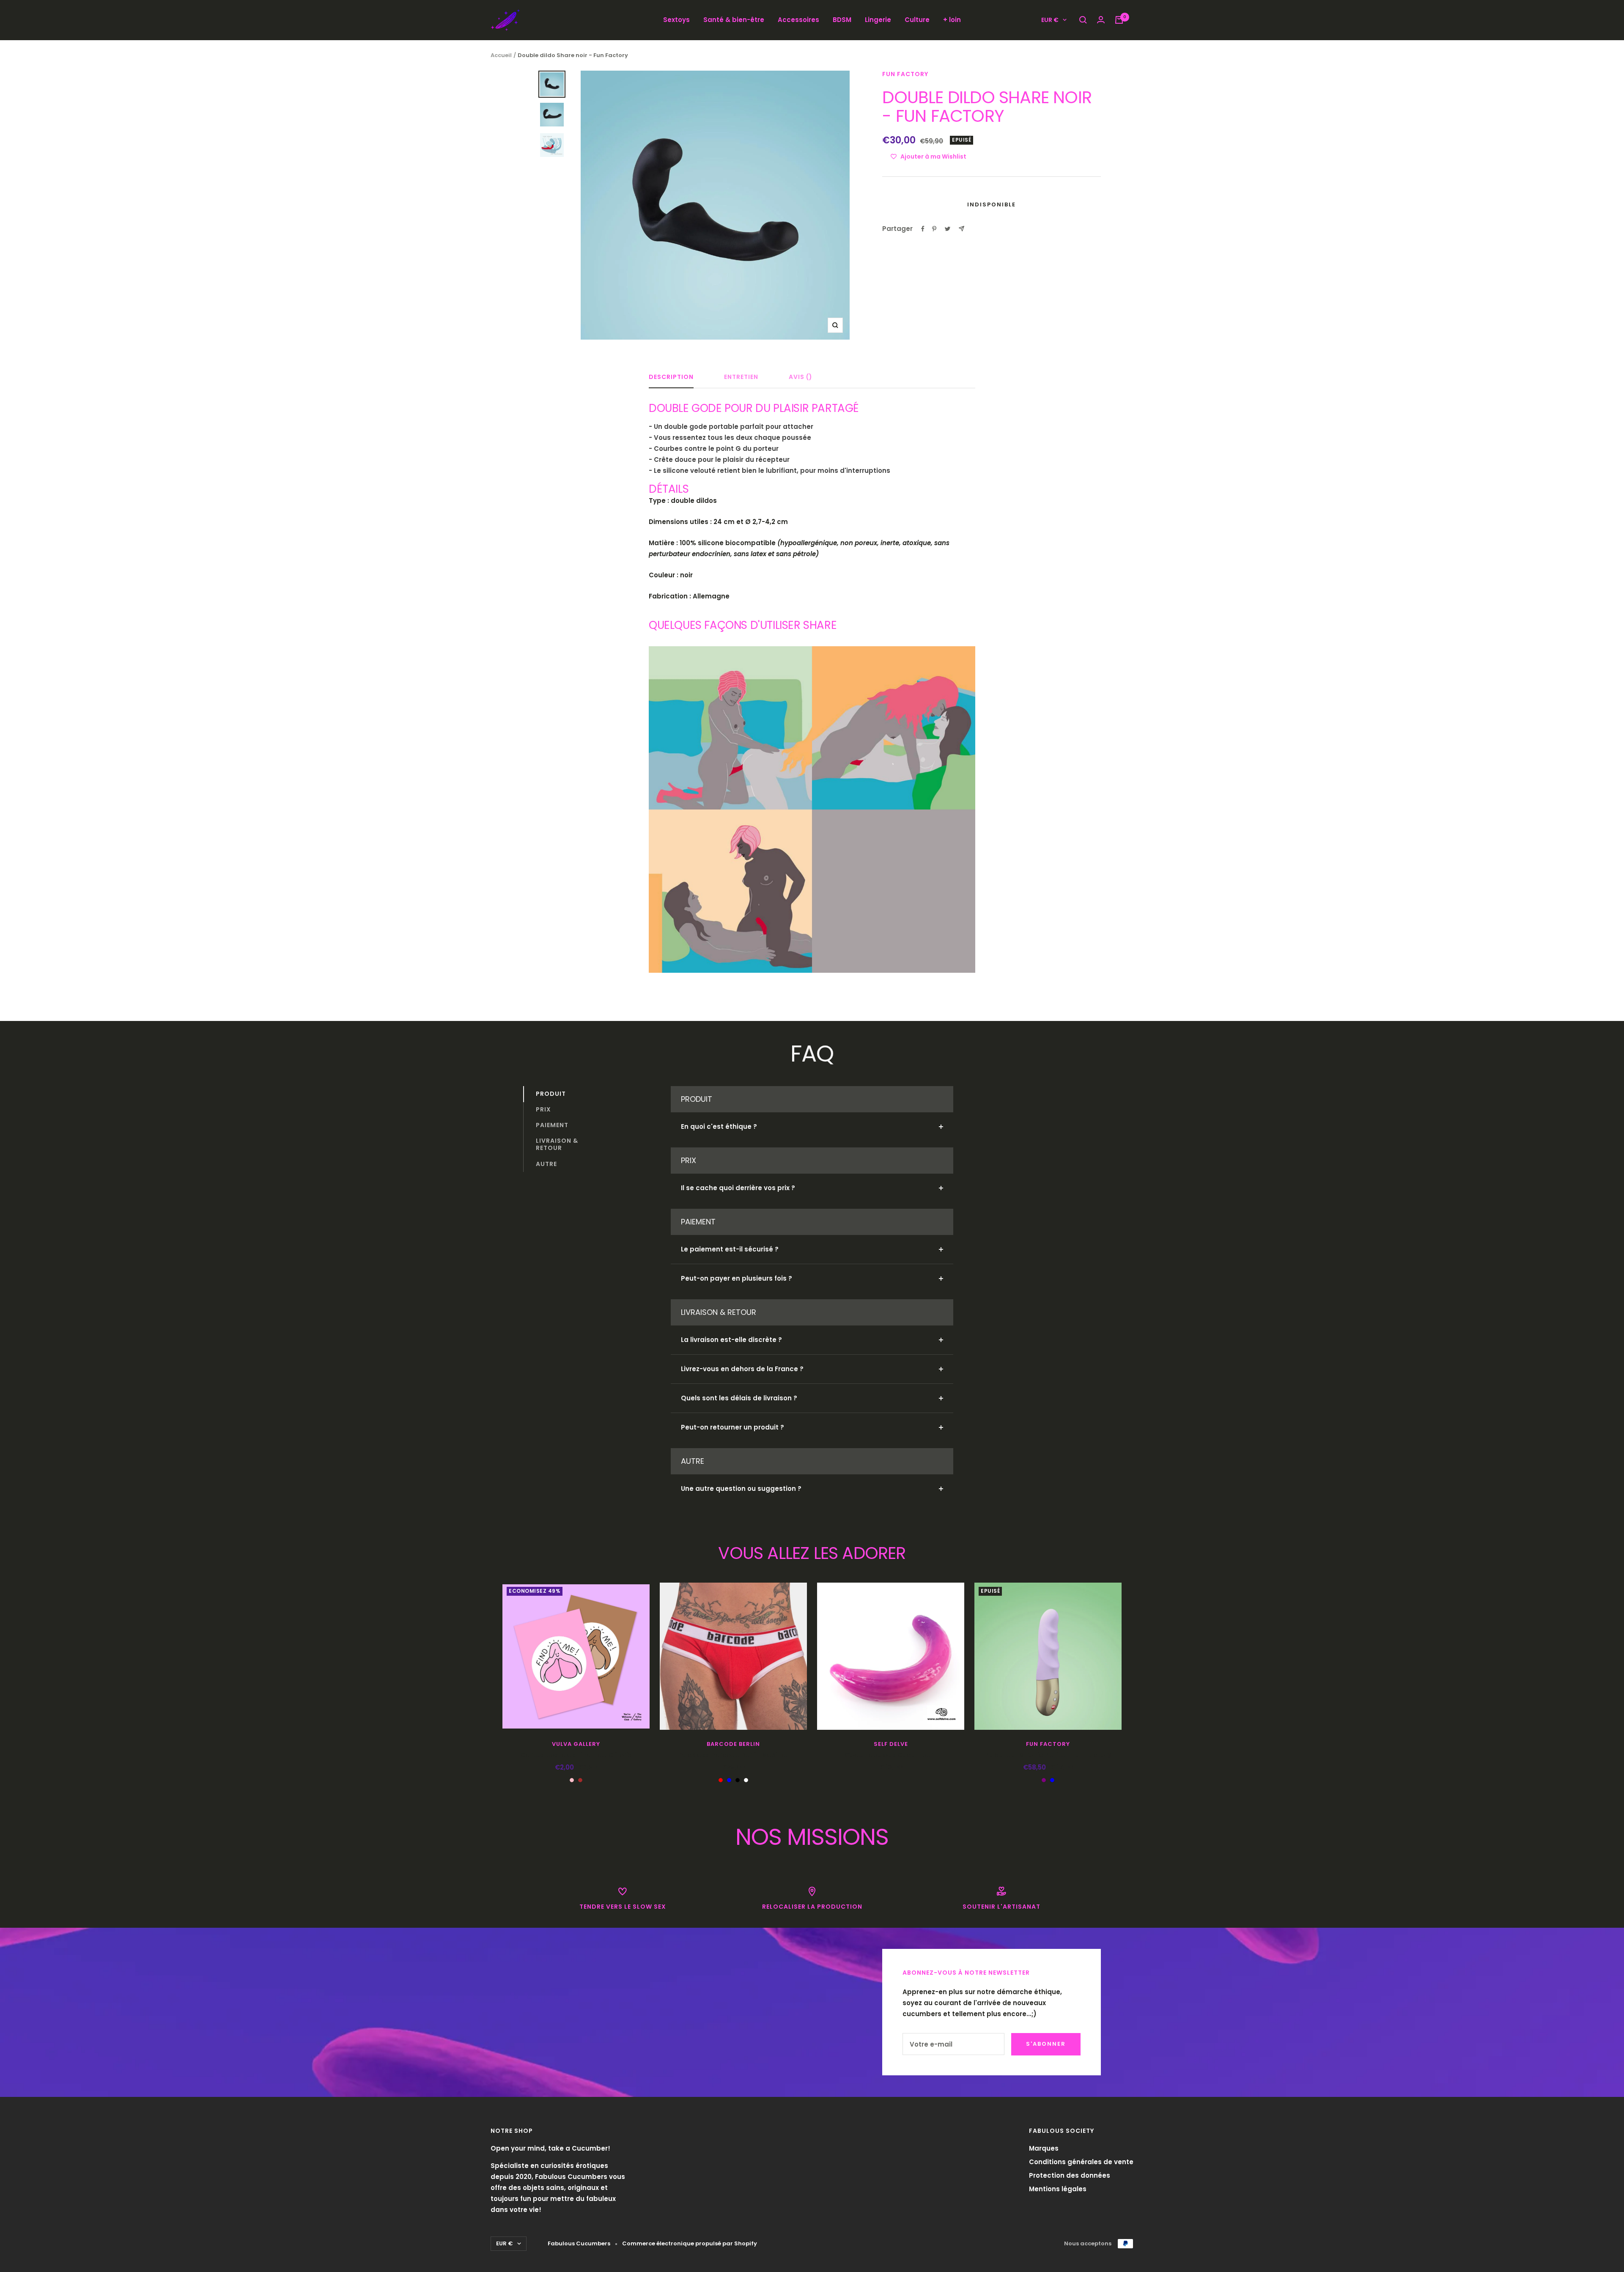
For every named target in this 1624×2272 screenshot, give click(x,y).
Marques (1044, 2148)
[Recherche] (1083, 20)
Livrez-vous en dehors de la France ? (742, 1369)
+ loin (952, 20)
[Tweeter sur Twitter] (948, 229)
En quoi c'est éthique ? (719, 1126)
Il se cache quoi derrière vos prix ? (738, 1188)
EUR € (1050, 20)
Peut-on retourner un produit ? (732, 1427)
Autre (546, 1164)
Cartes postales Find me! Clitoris (576, 1755)
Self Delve (891, 1744)
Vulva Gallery (576, 1744)
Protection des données (1070, 2175)
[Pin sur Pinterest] (934, 229)
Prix (543, 1109)
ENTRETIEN (741, 377)
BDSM (842, 20)
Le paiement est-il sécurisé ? (730, 1249)
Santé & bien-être (734, 20)
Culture (917, 20)
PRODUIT (551, 1094)
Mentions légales (1058, 2189)
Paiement (552, 1125)
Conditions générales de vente (1081, 2162)
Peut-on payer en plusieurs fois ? (737, 1278)
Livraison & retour (557, 1145)
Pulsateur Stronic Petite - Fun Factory (1048, 1755)
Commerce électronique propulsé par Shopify (690, 2243)
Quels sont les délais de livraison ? (739, 1398)
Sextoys (676, 20)
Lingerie (878, 20)
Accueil (501, 55)
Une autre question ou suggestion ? (741, 1489)
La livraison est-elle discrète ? (731, 1340)
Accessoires (798, 20)
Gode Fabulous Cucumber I (891, 1755)
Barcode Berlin (733, 1744)
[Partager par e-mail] (962, 229)
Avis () (801, 377)
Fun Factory (905, 74)
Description (671, 377)
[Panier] (1119, 20)
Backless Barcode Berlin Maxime (733, 1755)
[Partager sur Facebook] (923, 229)
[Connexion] (1101, 20)
